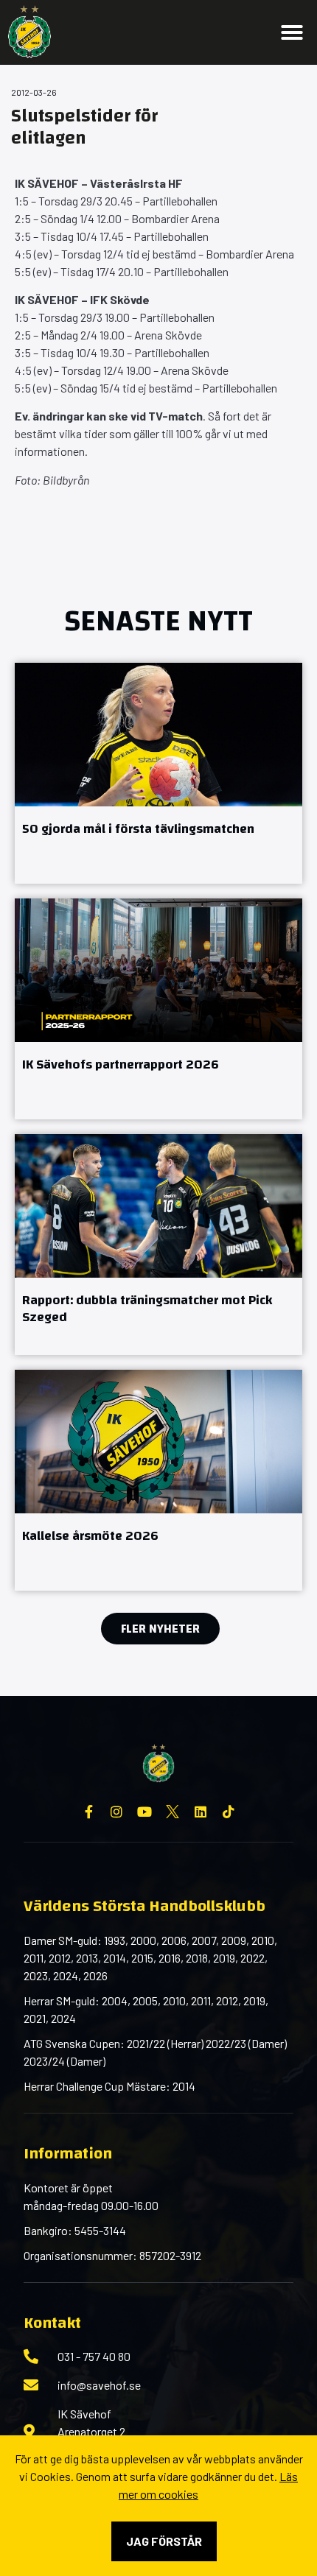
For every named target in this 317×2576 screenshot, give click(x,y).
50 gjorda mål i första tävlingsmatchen (138, 829)
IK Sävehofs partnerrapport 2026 (121, 1064)
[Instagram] (116, 1812)
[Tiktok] (229, 1812)
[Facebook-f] (88, 1812)
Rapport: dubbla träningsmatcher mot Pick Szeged (147, 1309)
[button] (292, 32)
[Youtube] (144, 1812)
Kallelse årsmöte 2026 (90, 1536)
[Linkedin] (201, 1812)
